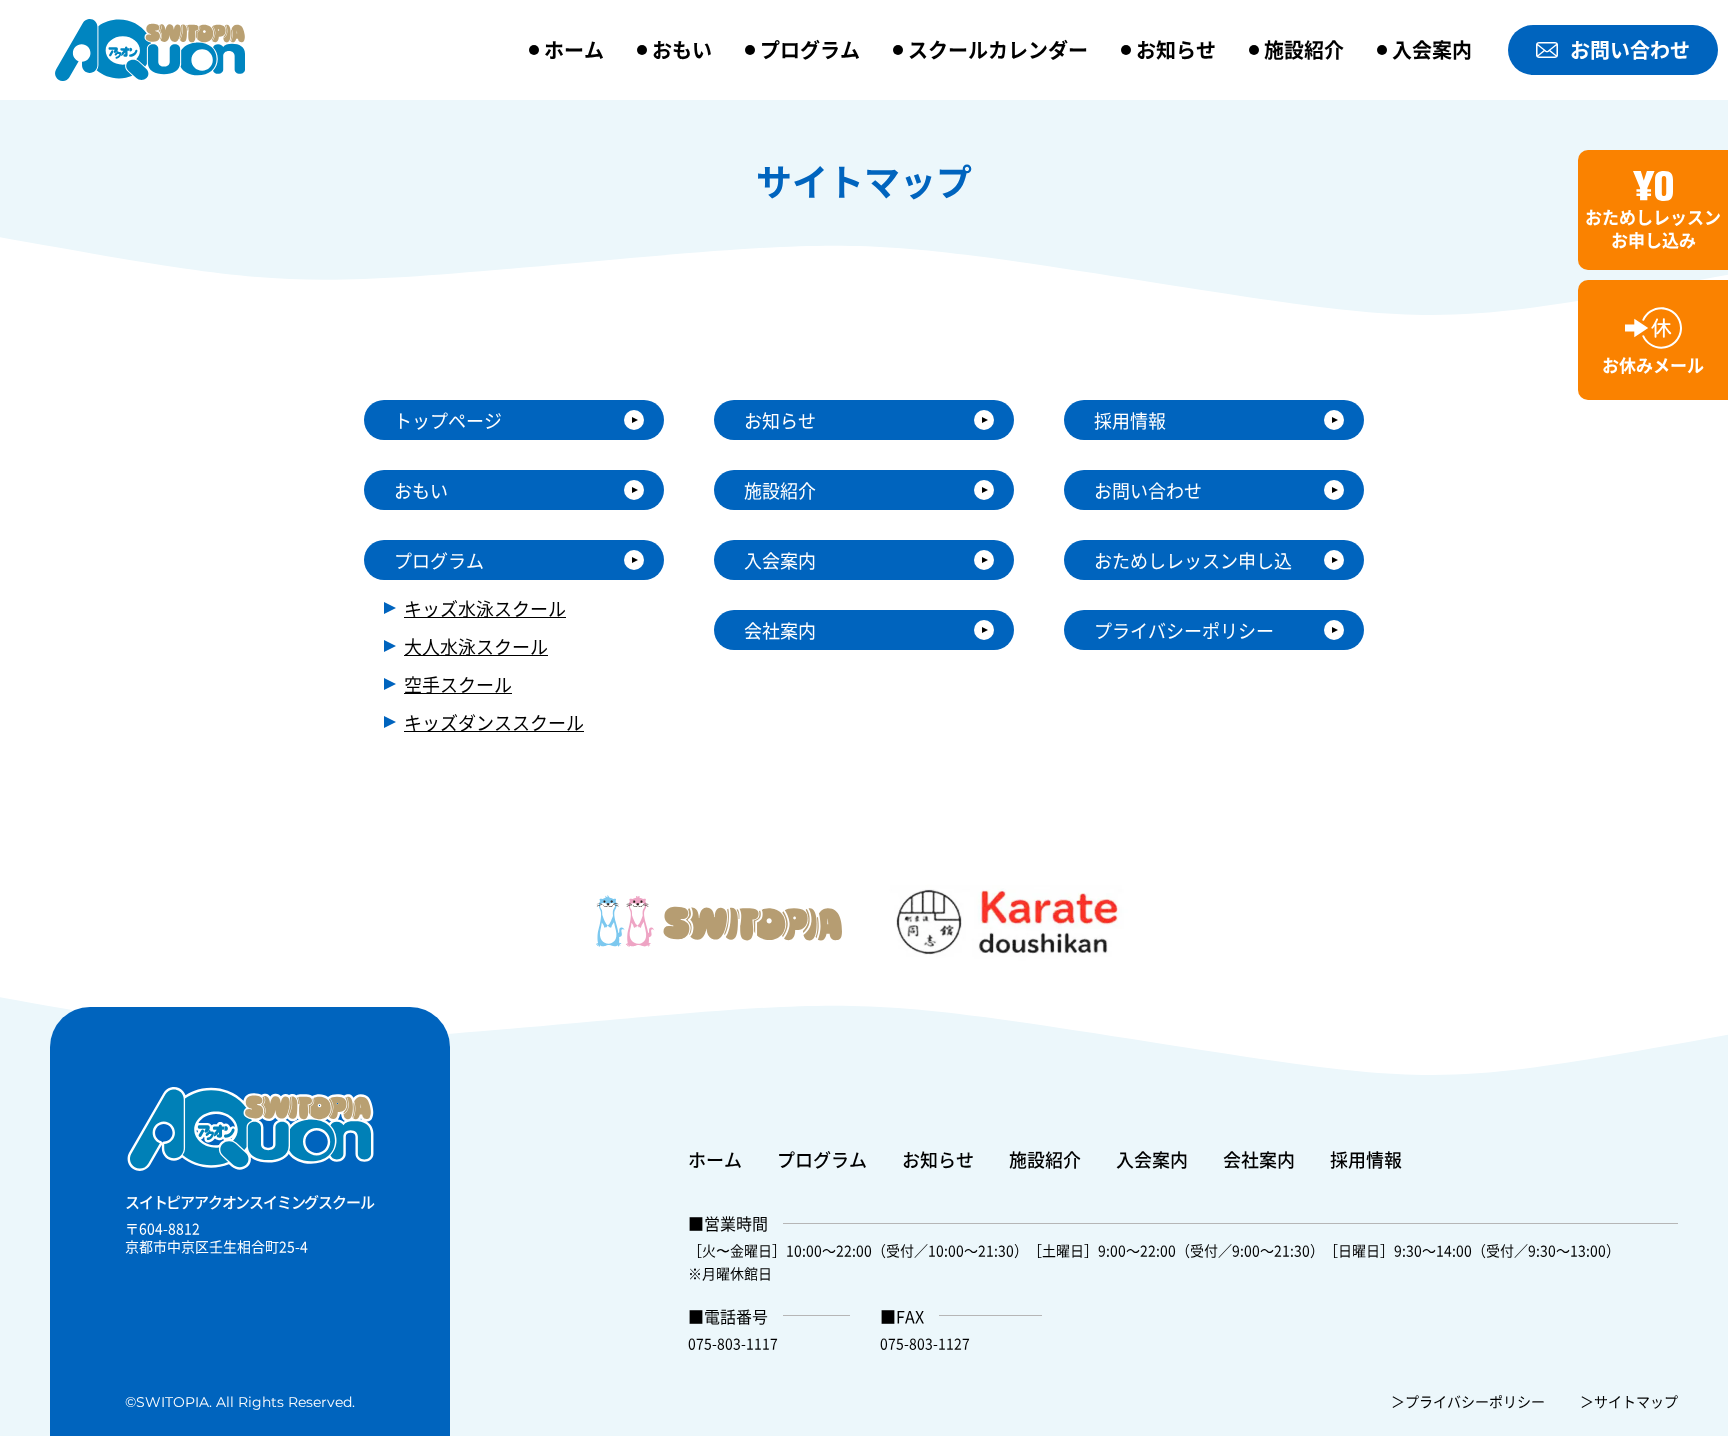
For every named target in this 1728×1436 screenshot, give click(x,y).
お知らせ (1176, 49)
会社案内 (780, 630)
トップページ (448, 420)
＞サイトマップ (1629, 1401)
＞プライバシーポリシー (1468, 1401)
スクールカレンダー (998, 49)
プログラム (810, 49)
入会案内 (1432, 49)
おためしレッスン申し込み (1193, 563)
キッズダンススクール (494, 722)
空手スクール (458, 684)
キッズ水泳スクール (485, 608)
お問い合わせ (1630, 49)
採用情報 (1130, 420)
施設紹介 (1304, 49)
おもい (682, 49)
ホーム (574, 49)
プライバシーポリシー (1184, 630)
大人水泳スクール (476, 646)
